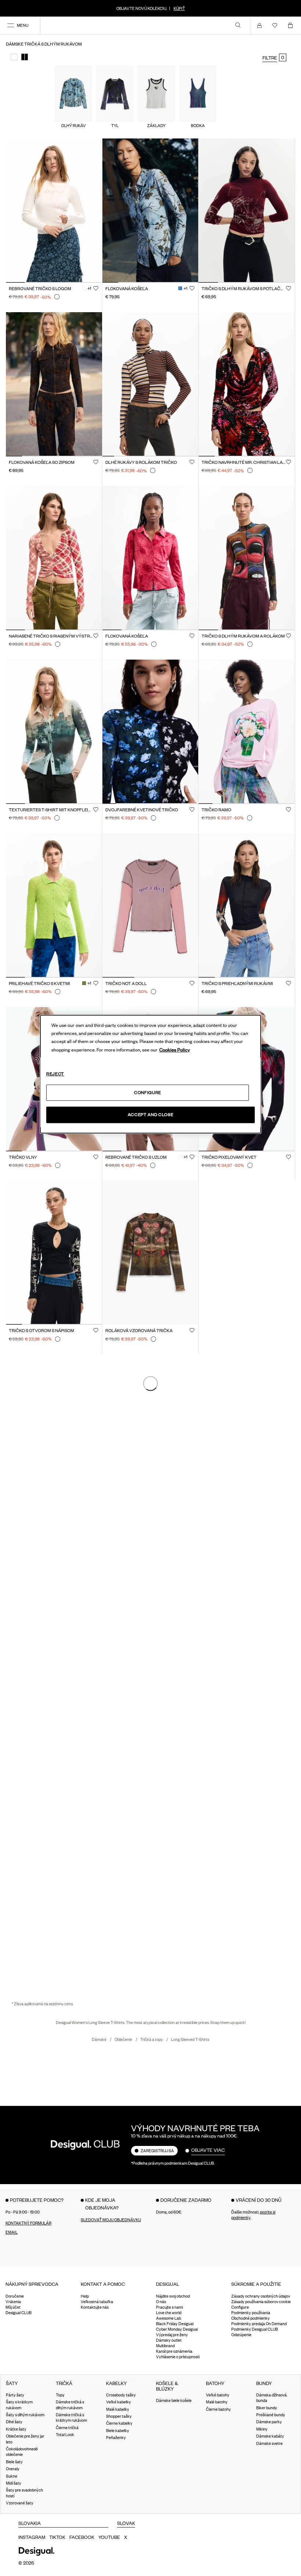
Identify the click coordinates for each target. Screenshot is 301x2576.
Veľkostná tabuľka (97, 2302)
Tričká (64, 2383)
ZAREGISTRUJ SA (157, 2151)
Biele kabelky (118, 2431)
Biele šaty (14, 2462)
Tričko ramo (216, 810)
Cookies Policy (175, 1050)
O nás (161, 2302)
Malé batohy (217, 2402)
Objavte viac (208, 2150)
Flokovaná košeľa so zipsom (42, 462)
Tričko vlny (23, 1157)
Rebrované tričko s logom (40, 289)
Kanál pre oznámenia (174, 2351)
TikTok (57, 2537)
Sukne (12, 2476)
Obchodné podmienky (251, 2318)
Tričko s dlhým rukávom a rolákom (243, 636)
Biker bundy (267, 2408)
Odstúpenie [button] (241, 2335)
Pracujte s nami (169, 2307)
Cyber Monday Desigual (177, 2329)
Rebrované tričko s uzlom (136, 1157)
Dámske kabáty (270, 2436)
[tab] (38, 2287)
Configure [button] (240, 2307)
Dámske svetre (269, 2443)
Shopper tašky (119, 2416)
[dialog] (150, 1074)
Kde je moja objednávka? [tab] (102, 2204)
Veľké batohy (218, 2395)
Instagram (32, 2537)
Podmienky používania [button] (251, 2313)
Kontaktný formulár (28, 2223)
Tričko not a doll (126, 984)
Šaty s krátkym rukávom (19, 2405)
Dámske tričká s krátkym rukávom (71, 2418)
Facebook (82, 2537)
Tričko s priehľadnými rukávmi (237, 984)
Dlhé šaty (14, 2422)
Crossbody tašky (121, 2395)
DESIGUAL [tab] (168, 2284)
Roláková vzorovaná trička (139, 1331)
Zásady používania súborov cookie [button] (261, 2302)
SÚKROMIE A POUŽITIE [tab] (256, 2284)
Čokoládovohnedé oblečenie (22, 2452)
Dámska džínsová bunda (271, 2398)
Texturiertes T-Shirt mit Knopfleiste (51, 810)
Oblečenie (124, 2039)
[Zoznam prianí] (276, 25)
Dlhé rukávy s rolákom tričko (141, 462)
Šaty (12, 2383)
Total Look (65, 2435)
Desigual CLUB (19, 2313)
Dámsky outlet (169, 2340)
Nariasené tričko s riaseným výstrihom (51, 636)
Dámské (99, 2039)
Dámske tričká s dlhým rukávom (70, 2405)
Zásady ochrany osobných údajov (261, 2296)
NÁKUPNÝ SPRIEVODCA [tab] (32, 2284)
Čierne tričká (67, 2428)
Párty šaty (15, 2395)
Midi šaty (14, 2483)
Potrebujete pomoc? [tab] (37, 2200)
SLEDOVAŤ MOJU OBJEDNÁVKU (111, 2220)
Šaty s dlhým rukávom (25, 2415)
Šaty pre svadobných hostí (24, 2493)
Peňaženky (116, 2438)
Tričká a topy (152, 2039)
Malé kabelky (118, 2409)
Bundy (264, 2383)
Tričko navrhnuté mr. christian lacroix (244, 462)
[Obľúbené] (96, 288)
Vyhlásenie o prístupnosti (178, 2357)
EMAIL (12, 2232)
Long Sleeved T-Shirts (190, 2039)
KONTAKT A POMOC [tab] (103, 2284)
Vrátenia (13, 2302)
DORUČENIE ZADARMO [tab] (186, 2200)
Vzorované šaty (20, 2503)
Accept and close (150, 1115)
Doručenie (15, 2296)
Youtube (109, 2537)
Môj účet (13, 2307)
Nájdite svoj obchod (173, 2296)
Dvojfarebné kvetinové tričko (142, 810)
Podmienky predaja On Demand (259, 2324)
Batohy (215, 2383)
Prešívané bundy (271, 2415)
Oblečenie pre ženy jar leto (25, 2439)
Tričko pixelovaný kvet (229, 1157)
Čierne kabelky (119, 2424)
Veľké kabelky (119, 2402)
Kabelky (116, 2383)
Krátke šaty (16, 2429)
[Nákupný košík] (292, 25)
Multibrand (165, 2346)
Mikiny (262, 2429)
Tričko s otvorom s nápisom (41, 1331)
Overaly (13, 2469)
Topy (60, 2395)
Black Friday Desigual (175, 2324)
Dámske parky (269, 2422)
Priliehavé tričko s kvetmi (39, 984)
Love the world (169, 2313)
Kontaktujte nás (95, 2307)
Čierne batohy (218, 2409)
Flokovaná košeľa (127, 289)
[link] (238, 25)
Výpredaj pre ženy (172, 2335)
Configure (148, 1092)
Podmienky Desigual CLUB (255, 2329)
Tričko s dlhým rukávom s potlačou (244, 289)
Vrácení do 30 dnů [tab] (259, 2200)
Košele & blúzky (167, 2386)
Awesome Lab (168, 2318)
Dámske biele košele (174, 2400)
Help (85, 2296)
